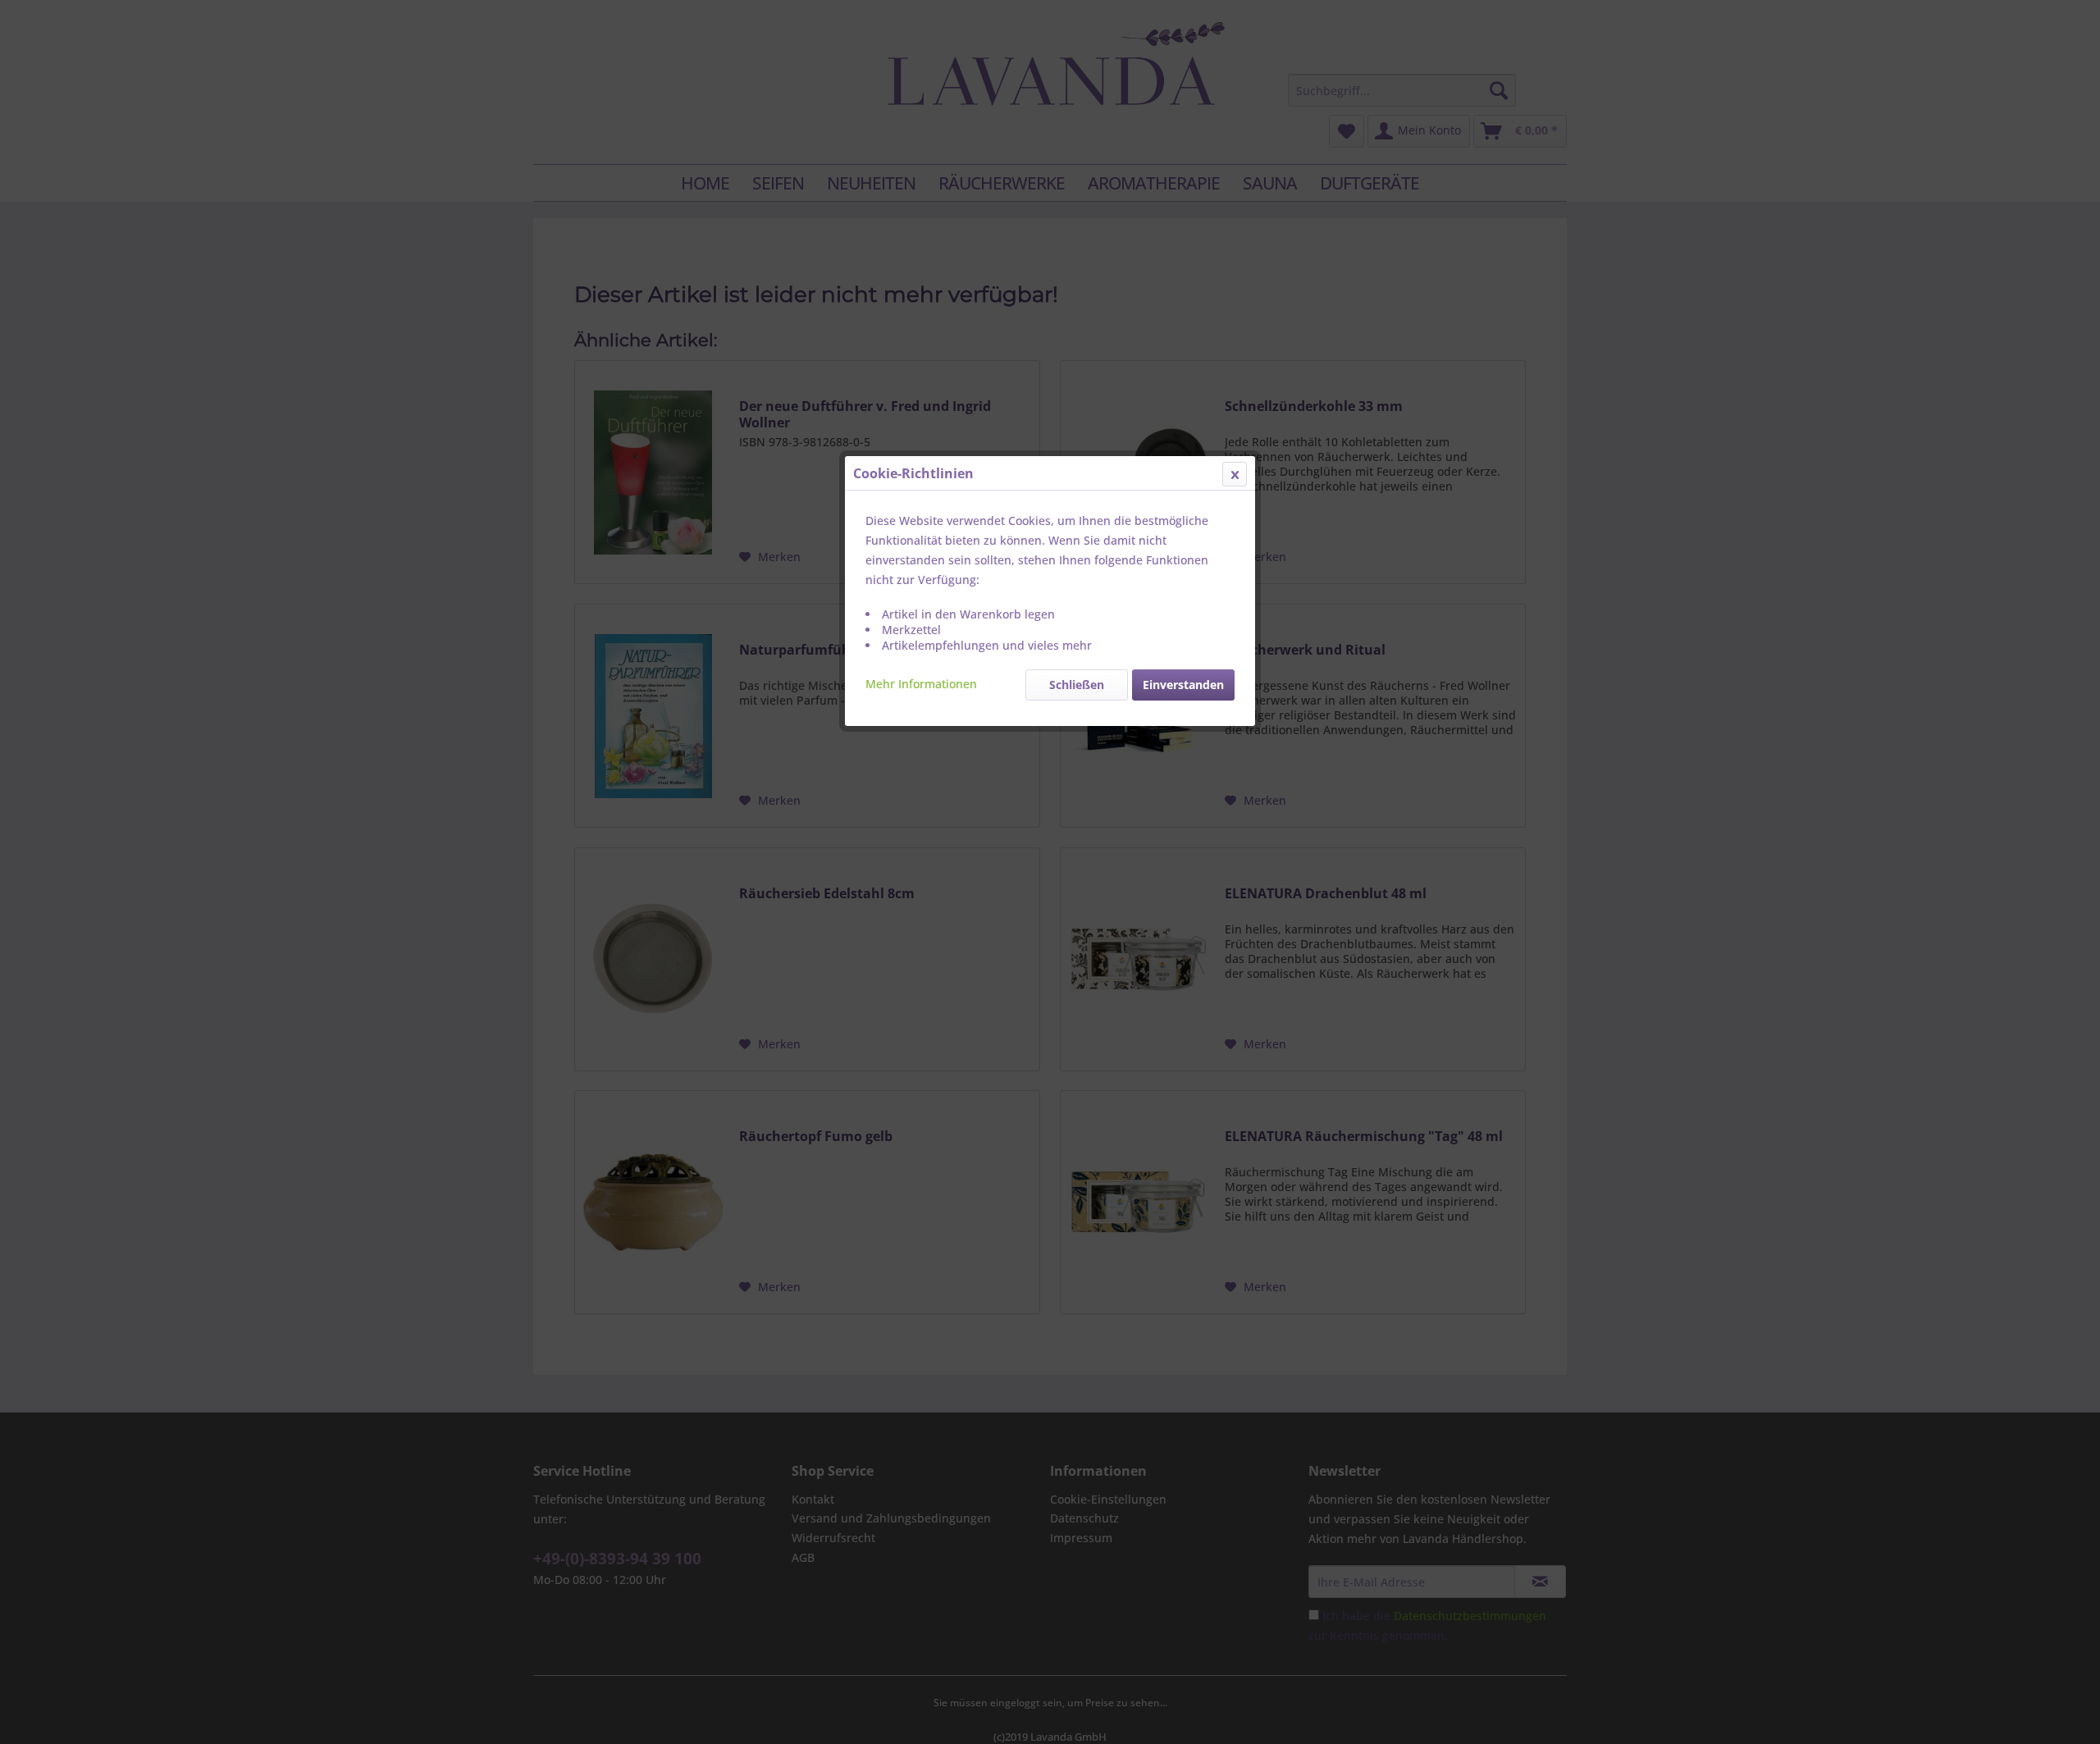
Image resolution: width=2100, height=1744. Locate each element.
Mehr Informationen (921, 684)
